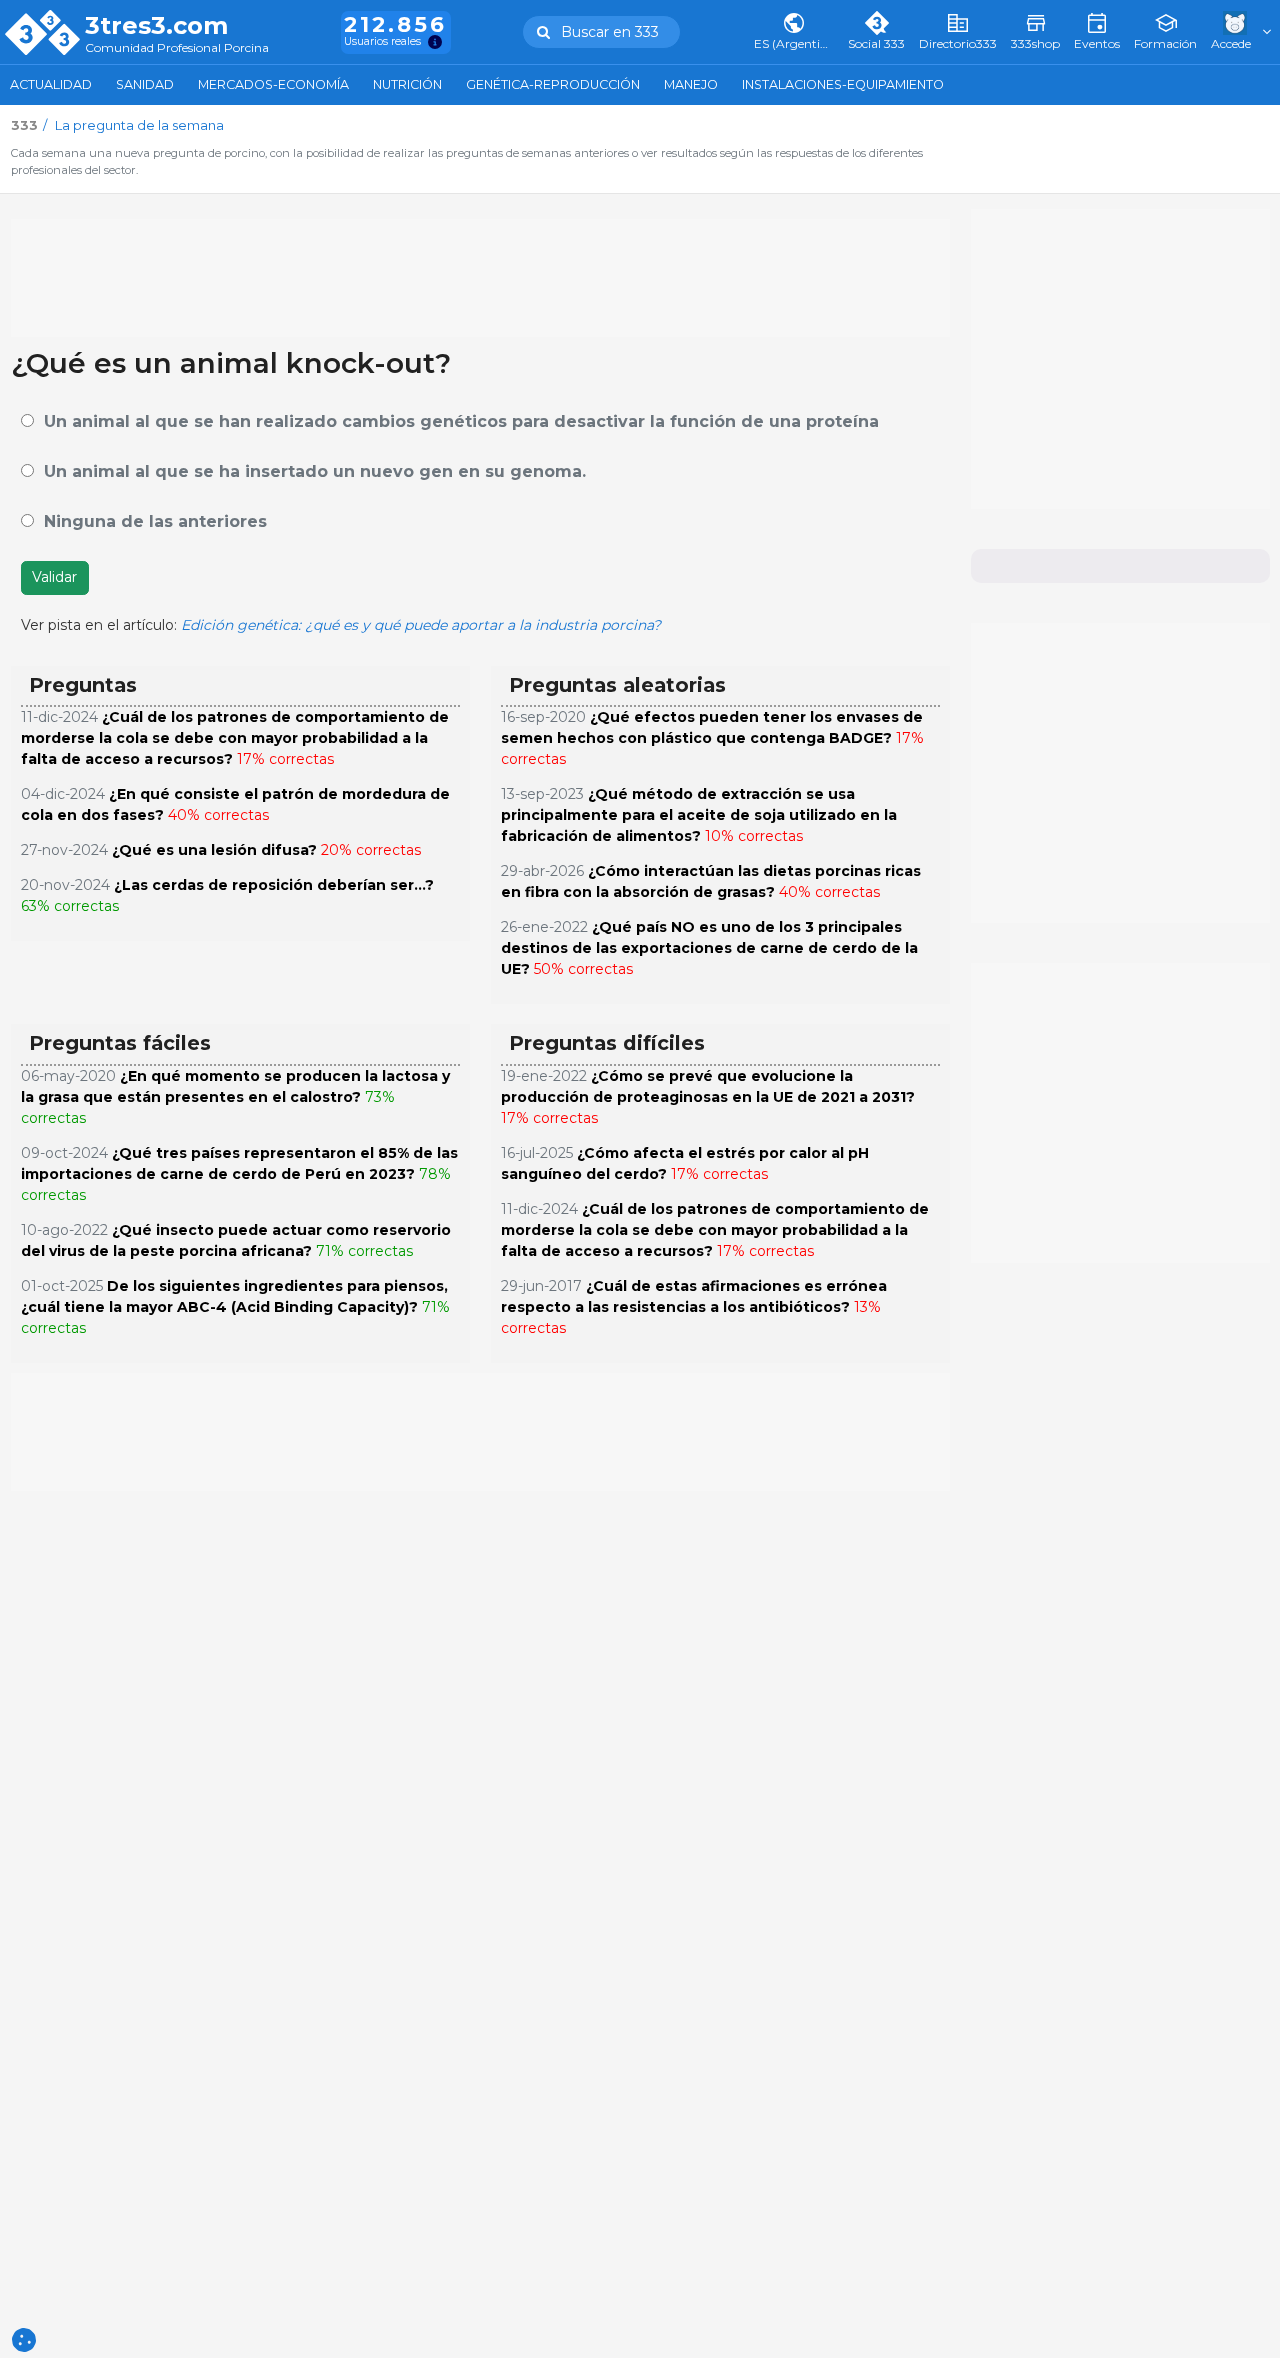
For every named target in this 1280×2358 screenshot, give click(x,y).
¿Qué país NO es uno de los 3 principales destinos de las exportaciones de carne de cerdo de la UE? (709, 948)
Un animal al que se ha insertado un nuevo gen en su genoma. (315, 471)
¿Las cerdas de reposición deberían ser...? (274, 885)
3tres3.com (156, 26)
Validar (54, 577)
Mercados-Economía (273, 84)
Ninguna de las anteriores (155, 521)
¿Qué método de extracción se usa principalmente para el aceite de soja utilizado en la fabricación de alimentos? (699, 815)
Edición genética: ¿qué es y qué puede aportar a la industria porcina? (421, 625)
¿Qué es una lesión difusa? (214, 850)
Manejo (691, 84)
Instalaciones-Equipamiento (843, 84)
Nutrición (407, 84)
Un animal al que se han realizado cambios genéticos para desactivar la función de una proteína (461, 421)
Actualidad (51, 84)
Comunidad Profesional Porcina (177, 48)
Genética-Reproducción (553, 84)
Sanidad (145, 84)
